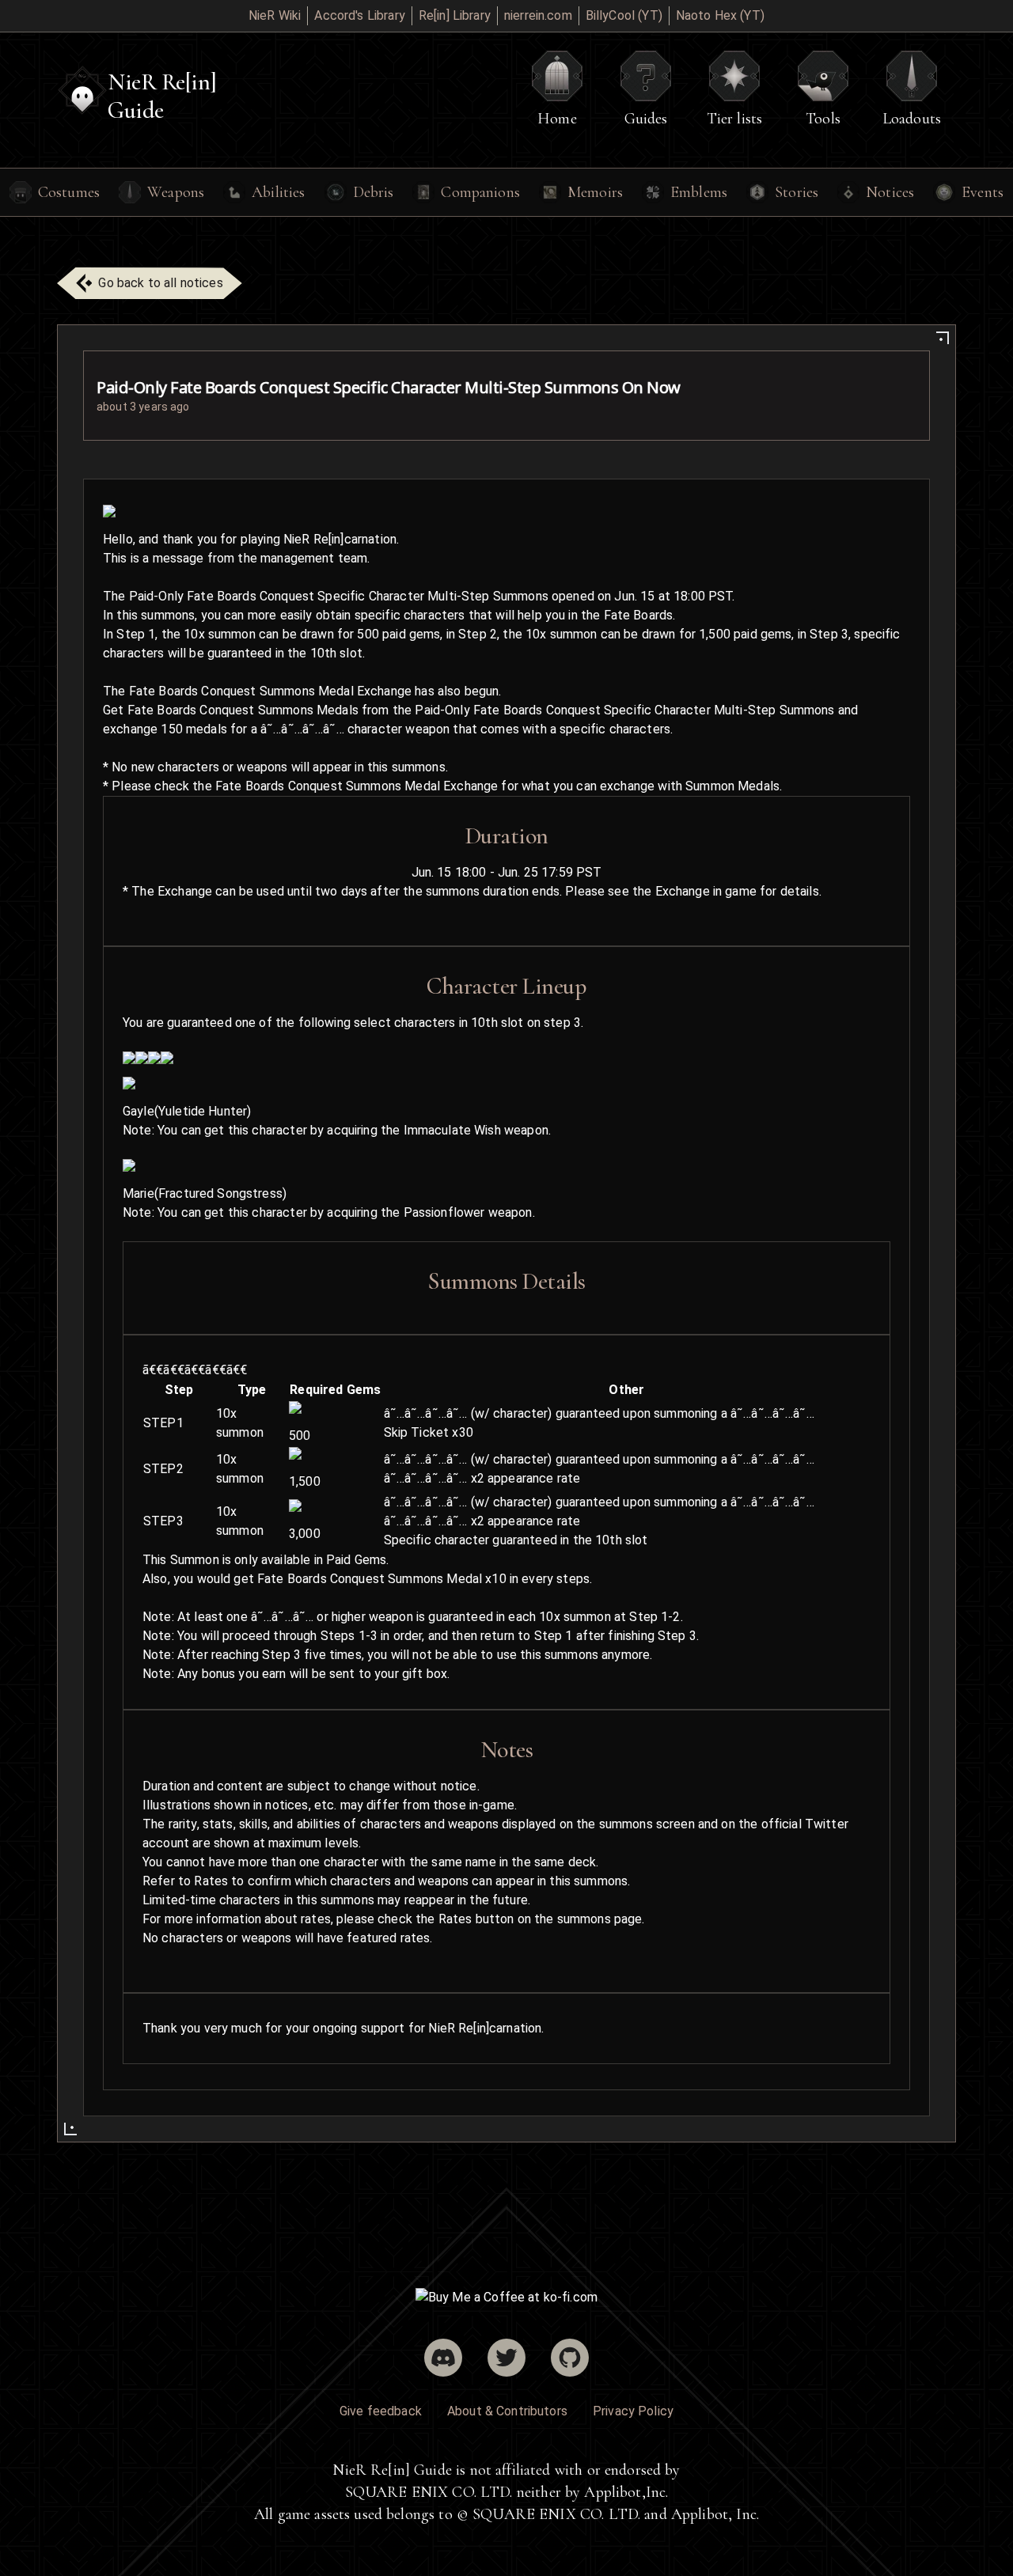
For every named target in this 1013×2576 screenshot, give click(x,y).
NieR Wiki (275, 15)
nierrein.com (538, 15)
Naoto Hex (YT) (720, 15)
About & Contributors (507, 2411)
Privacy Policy (633, 2411)
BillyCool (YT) (624, 15)
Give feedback (381, 2411)
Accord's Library (359, 15)
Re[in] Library (455, 15)
